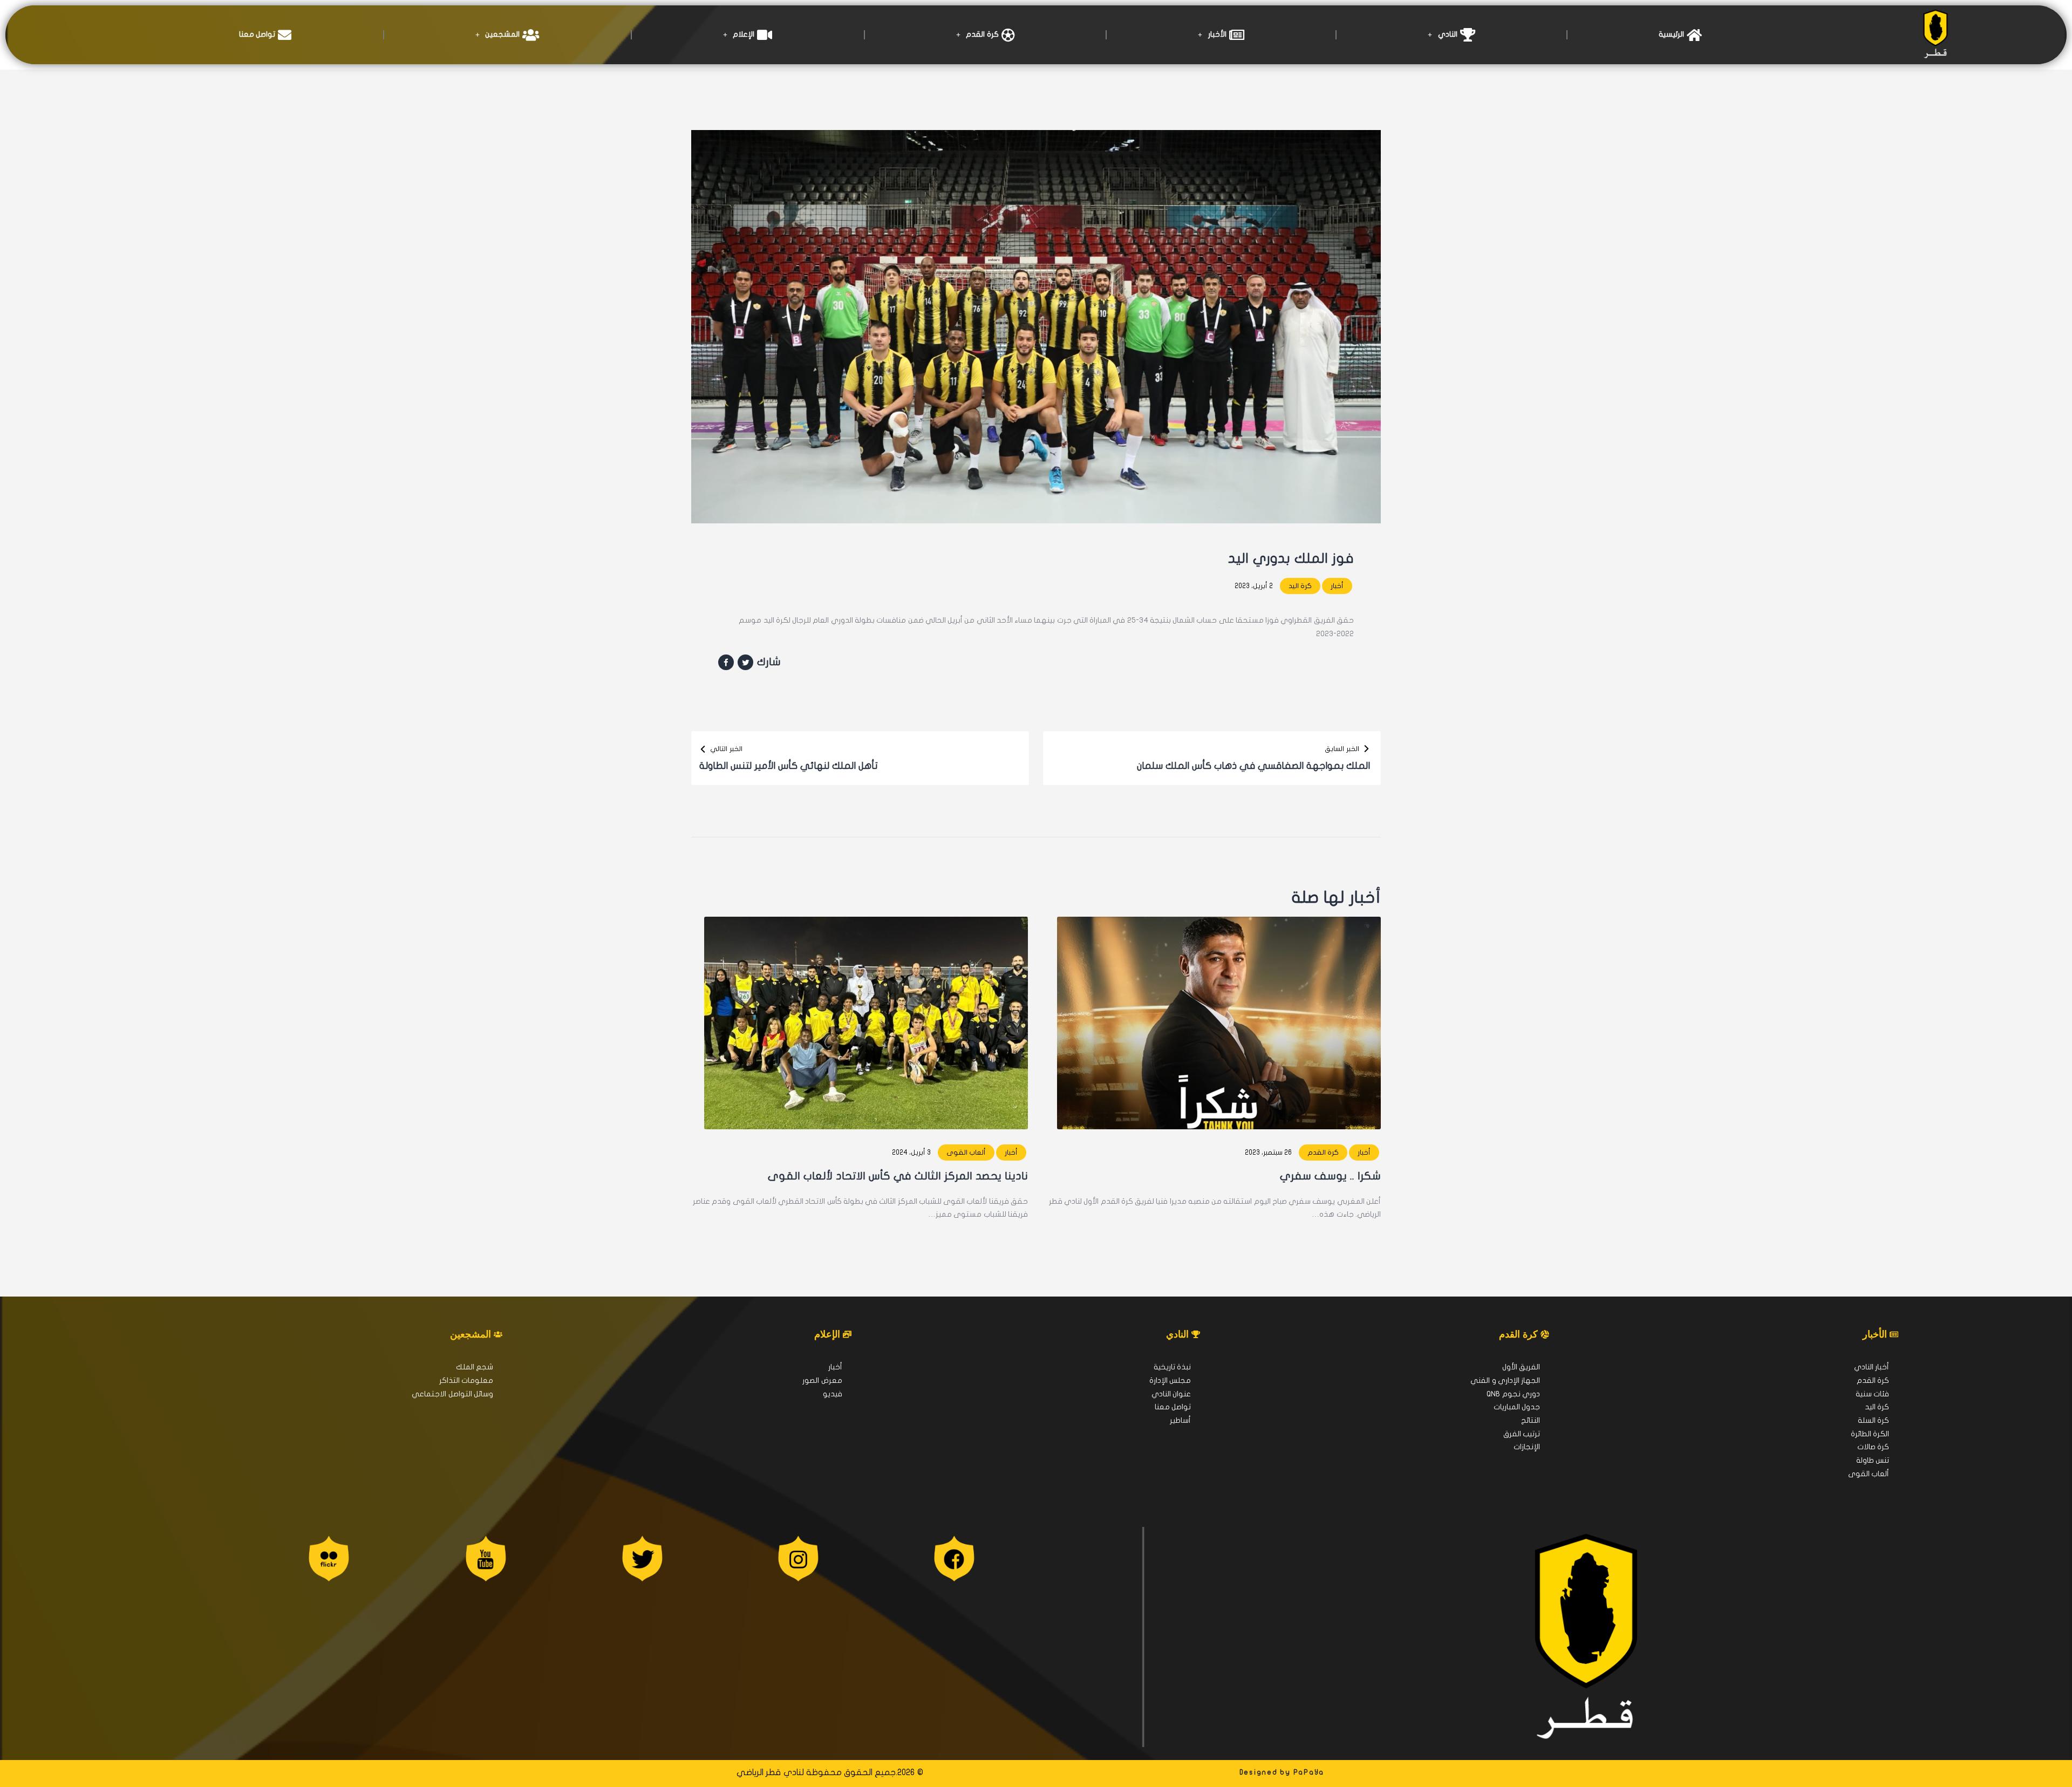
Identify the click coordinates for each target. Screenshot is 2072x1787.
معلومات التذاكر (466, 1380)
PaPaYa (1309, 1772)
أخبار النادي (1872, 1367)
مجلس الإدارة (1170, 1380)
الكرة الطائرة (1870, 1434)
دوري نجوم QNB (1513, 1394)
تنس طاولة (1873, 1460)
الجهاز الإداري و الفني (1505, 1380)
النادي (1448, 34)
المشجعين (502, 34)
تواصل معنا (257, 34)
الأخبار (1217, 34)
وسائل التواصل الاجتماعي (452, 1394)
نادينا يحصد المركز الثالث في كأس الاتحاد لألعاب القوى (898, 1176)
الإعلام (744, 34)
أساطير (1180, 1420)
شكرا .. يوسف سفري (1330, 1176)
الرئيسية (1671, 34)
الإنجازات (1527, 1447)
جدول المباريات (1517, 1407)
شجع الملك (475, 1367)
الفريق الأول (1521, 1367)
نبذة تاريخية (1172, 1367)
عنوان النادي (1171, 1394)
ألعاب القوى (966, 1152)
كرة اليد (1300, 586)
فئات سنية (1872, 1394)
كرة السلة (1873, 1420)
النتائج (1531, 1420)
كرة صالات (1873, 1447)
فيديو (833, 1394)
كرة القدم (982, 34)
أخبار (1337, 586)
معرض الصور (822, 1380)
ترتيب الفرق (1522, 1434)
